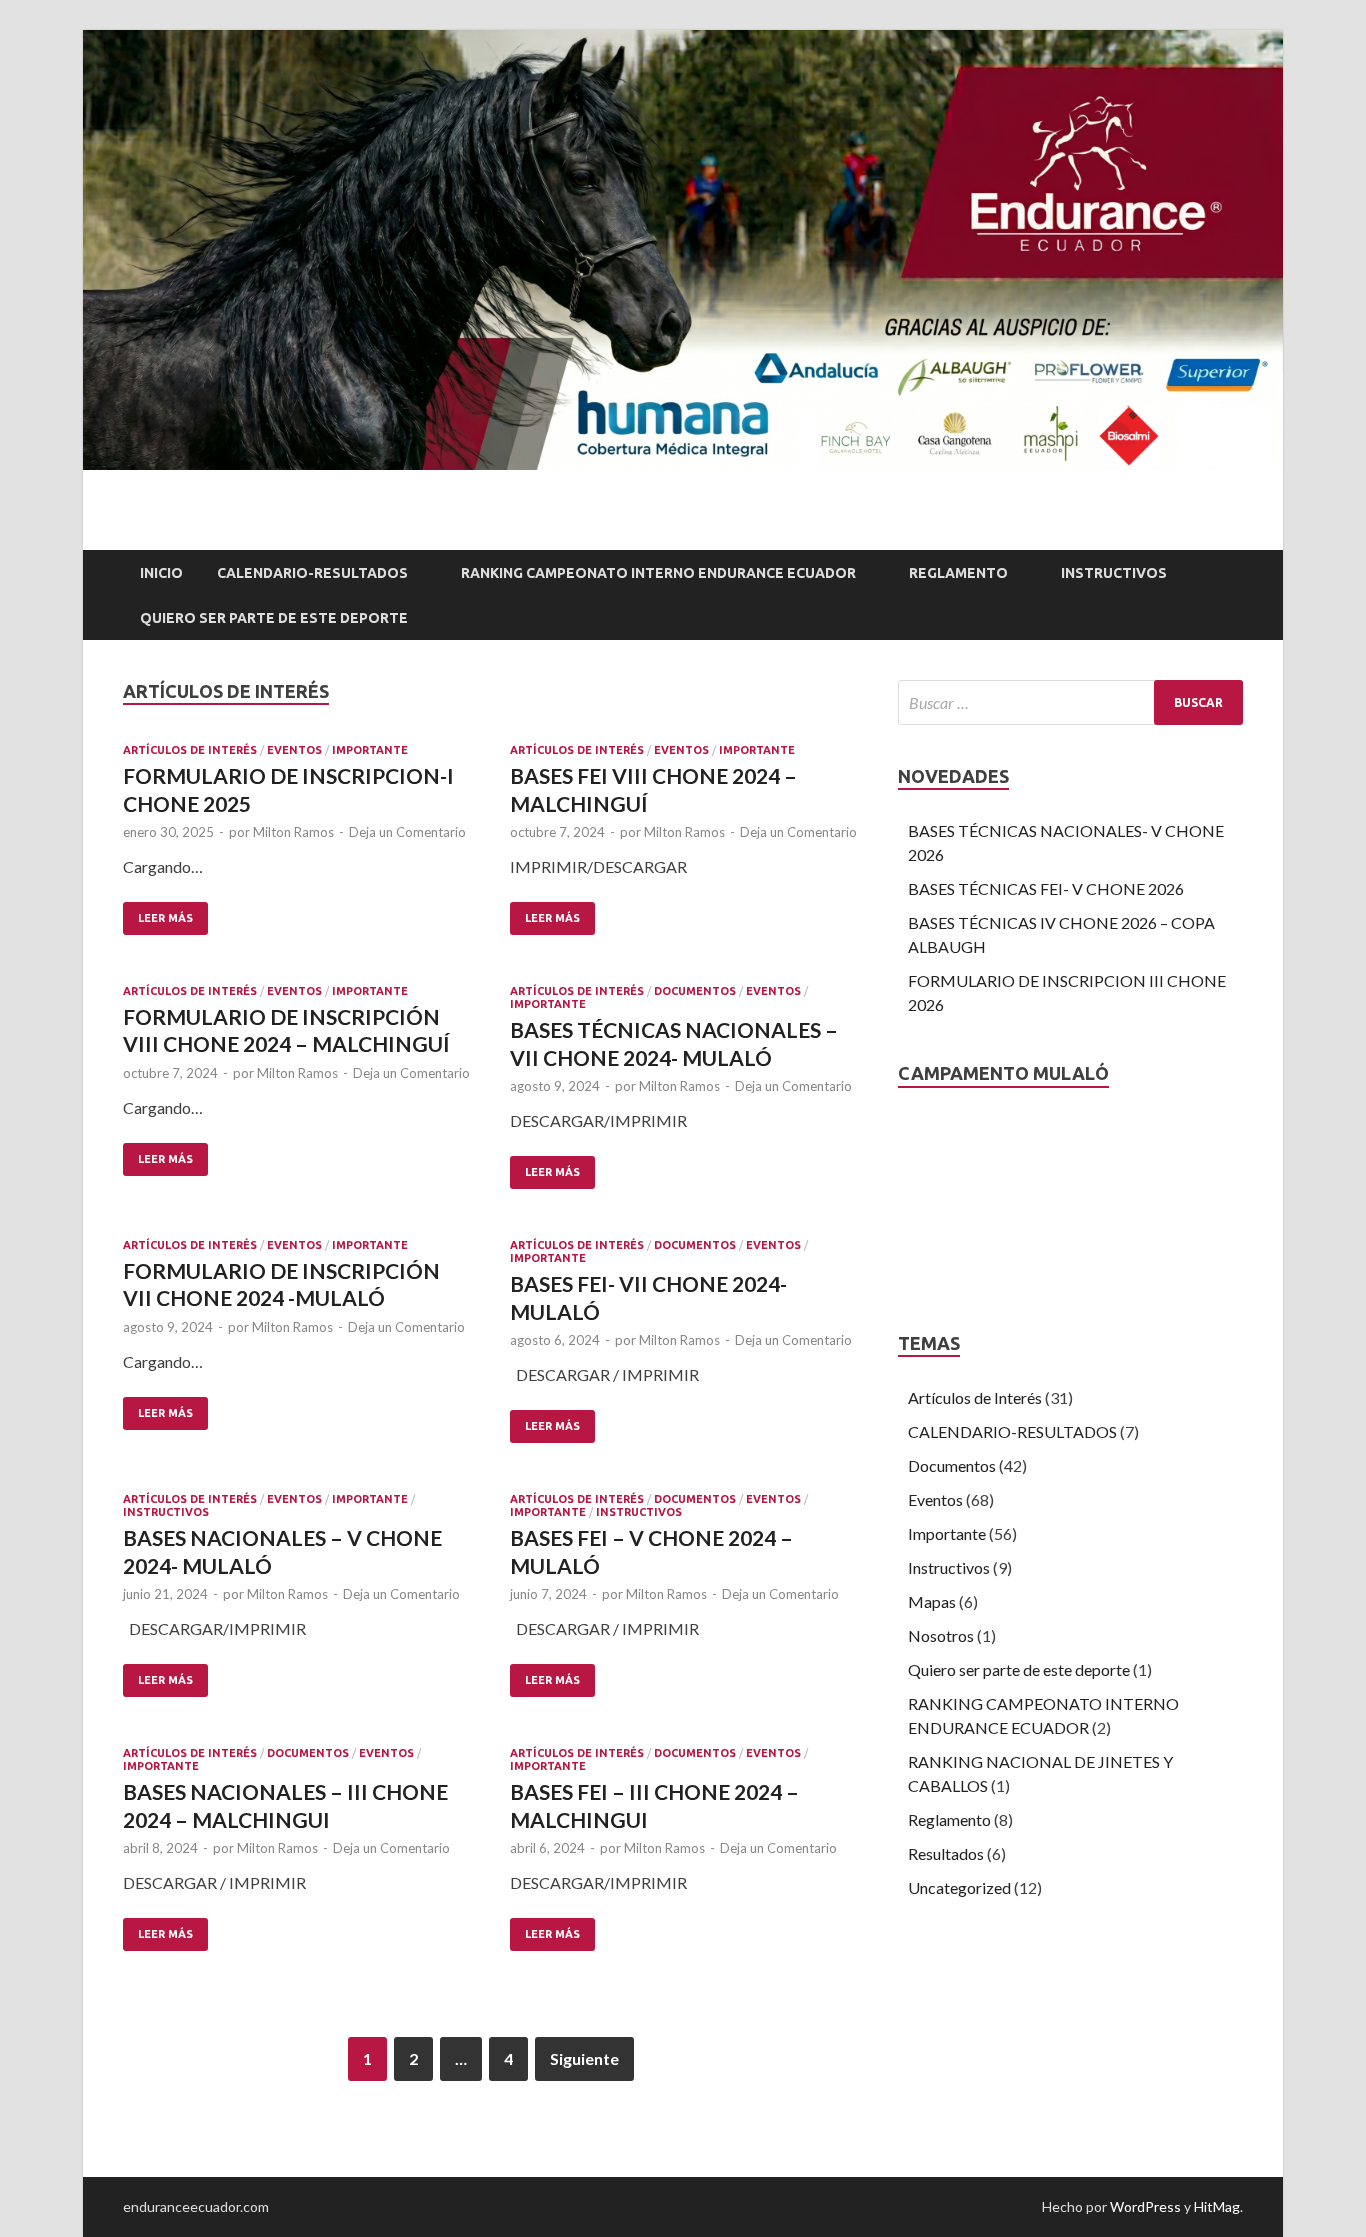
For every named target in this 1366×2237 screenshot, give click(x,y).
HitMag (1217, 2206)
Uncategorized (959, 1887)
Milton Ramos (293, 832)
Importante (370, 750)
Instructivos (1114, 573)
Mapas (932, 1601)
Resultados (946, 1853)
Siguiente (584, 2058)
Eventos (294, 750)
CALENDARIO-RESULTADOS (312, 573)
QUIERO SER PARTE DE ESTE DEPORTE (274, 618)
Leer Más (165, 918)
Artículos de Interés (190, 750)
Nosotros (941, 1635)
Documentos (695, 991)
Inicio (161, 573)
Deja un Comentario (407, 832)
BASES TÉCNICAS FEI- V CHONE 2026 (1046, 888)
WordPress (1145, 2206)
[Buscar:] (1070, 702)
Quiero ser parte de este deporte (1019, 1669)
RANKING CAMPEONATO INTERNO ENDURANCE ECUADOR (658, 573)
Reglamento (958, 573)
